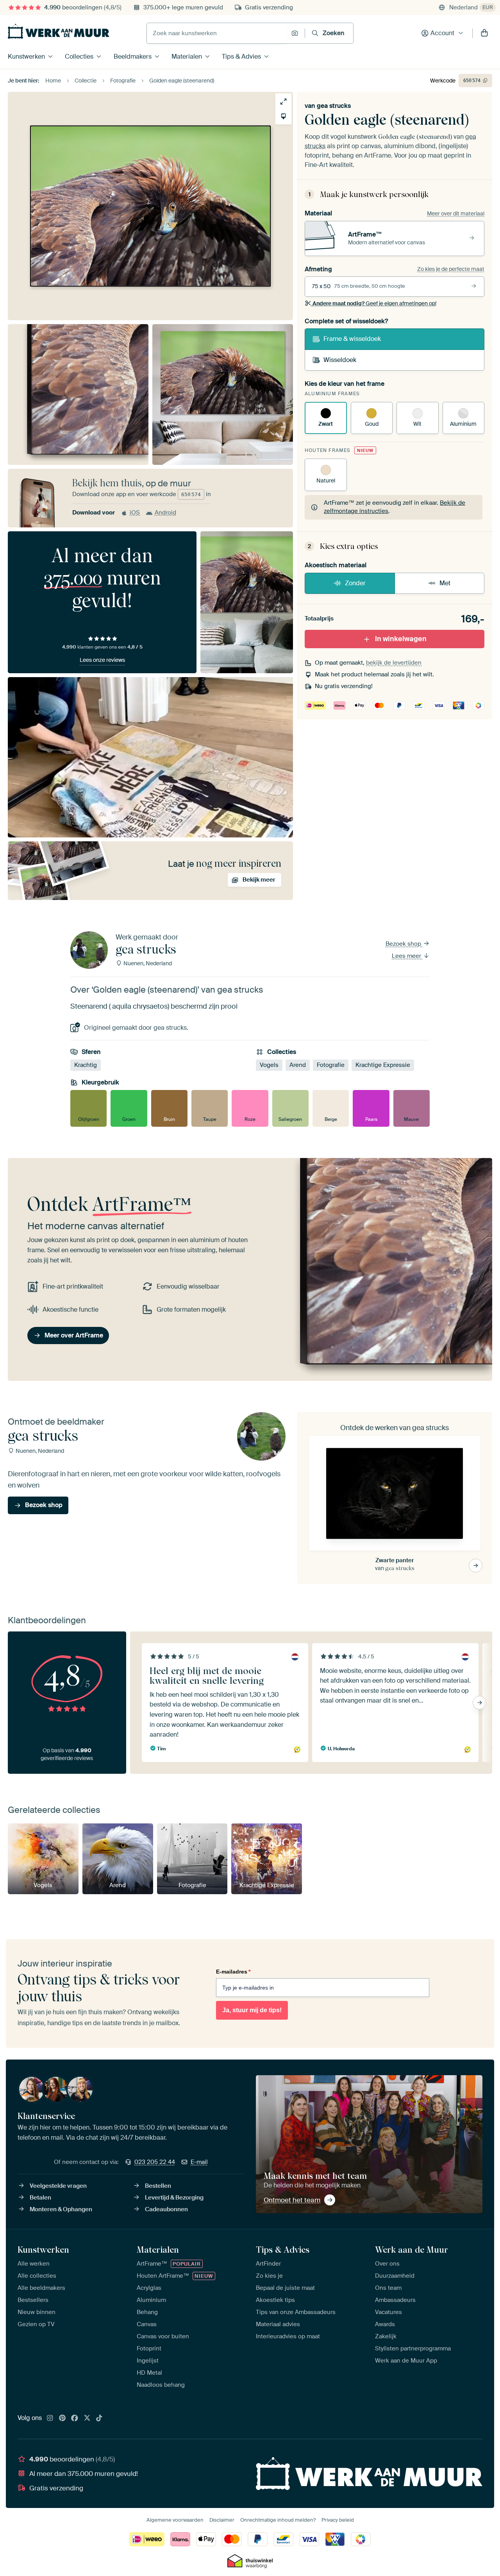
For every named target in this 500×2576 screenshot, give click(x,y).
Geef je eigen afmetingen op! (374, 303)
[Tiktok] (99, 2418)
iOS (135, 513)
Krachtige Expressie (383, 1065)
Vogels (269, 1065)
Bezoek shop (404, 944)
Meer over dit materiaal (456, 213)
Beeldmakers (133, 56)
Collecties (79, 56)
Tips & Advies (241, 56)
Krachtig (86, 1065)
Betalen (40, 2198)
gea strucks (334, 106)
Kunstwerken (26, 56)
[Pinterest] (62, 2418)
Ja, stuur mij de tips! (252, 2010)
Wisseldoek (340, 360)
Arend (298, 1065)
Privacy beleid (338, 2520)
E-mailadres (233, 1972)
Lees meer (407, 956)
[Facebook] (75, 2418)
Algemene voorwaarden (175, 2520)
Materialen (187, 56)
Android (165, 513)
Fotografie (331, 1065)
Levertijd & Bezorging (174, 2198)
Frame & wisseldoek (352, 339)
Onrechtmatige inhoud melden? (278, 2520)
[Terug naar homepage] (59, 31)
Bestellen (158, 2186)
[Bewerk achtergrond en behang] (283, 116)
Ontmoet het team (292, 2200)
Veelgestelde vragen (58, 2186)
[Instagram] (50, 2418)
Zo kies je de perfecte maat (451, 269)
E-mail (199, 2162)
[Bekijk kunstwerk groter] (283, 101)
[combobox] (217, 33)
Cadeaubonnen (166, 2209)
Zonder (355, 583)
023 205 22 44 (155, 2162)
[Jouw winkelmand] (484, 33)
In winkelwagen (401, 639)
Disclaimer (222, 2520)
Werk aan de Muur (412, 2250)
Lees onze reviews (102, 660)
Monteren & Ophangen (61, 2209)
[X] (87, 2418)
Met (445, 583)
